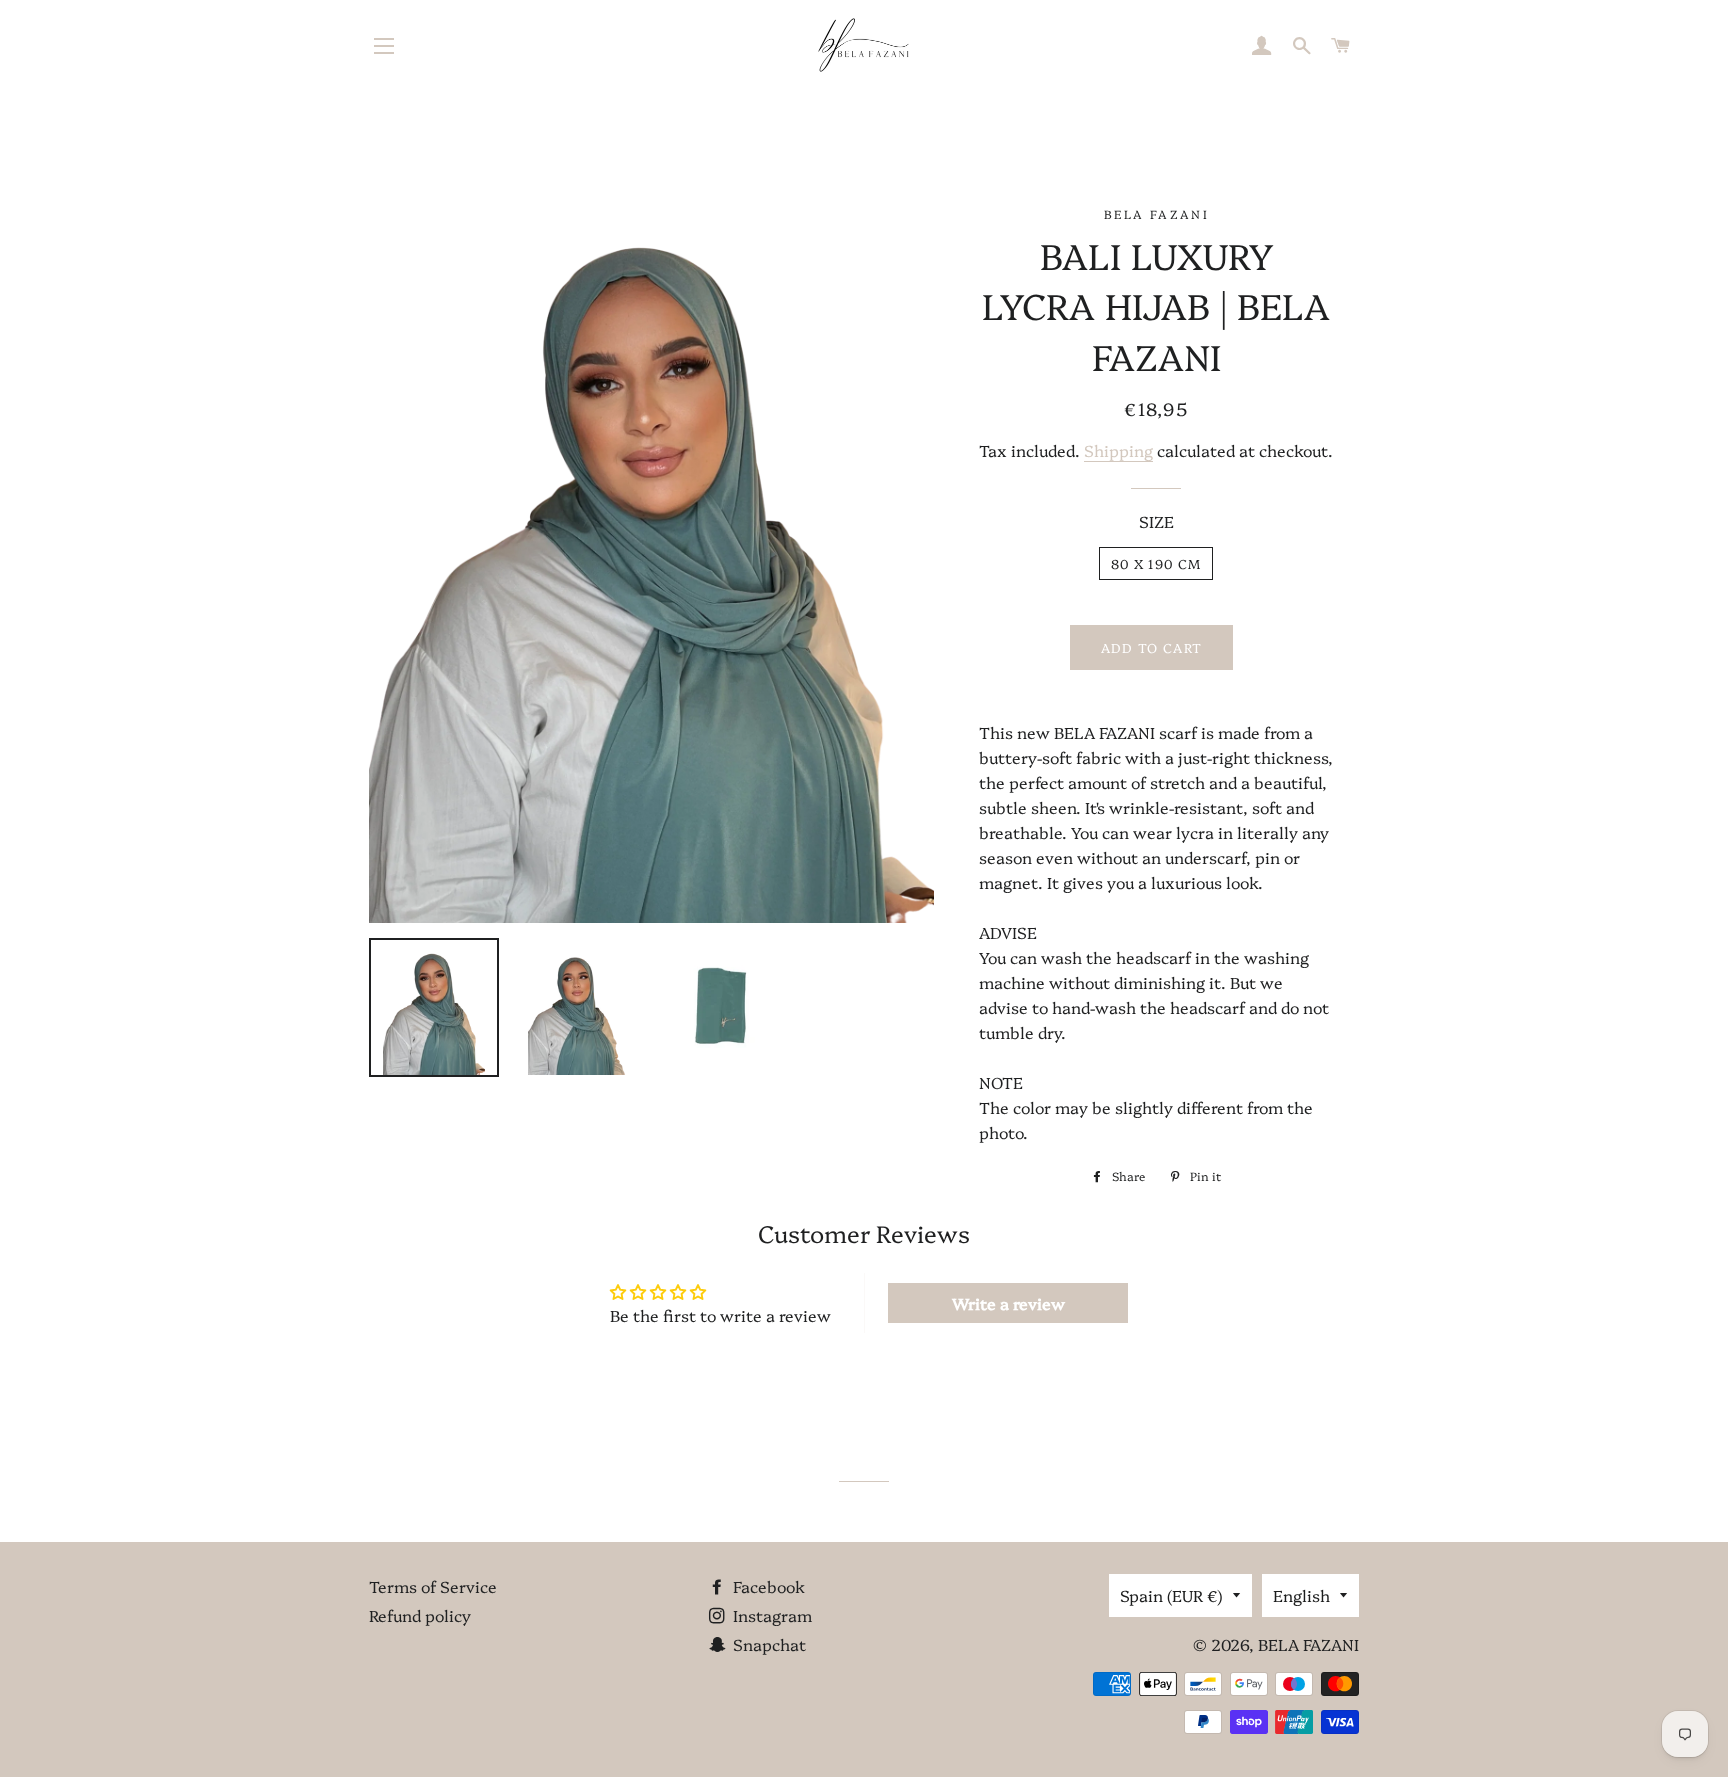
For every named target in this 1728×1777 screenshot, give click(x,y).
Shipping (1118, 450)
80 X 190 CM (1156, 563)
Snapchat (767, 1644)
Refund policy (420, 1615)
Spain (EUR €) (1171, 1595)
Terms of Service (433, 1586)
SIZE (1156, 521)
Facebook (767, 1586)
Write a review (1008, 1303)
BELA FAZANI (1308, 1644)
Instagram (770, 1615)
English (1301, 1595)
